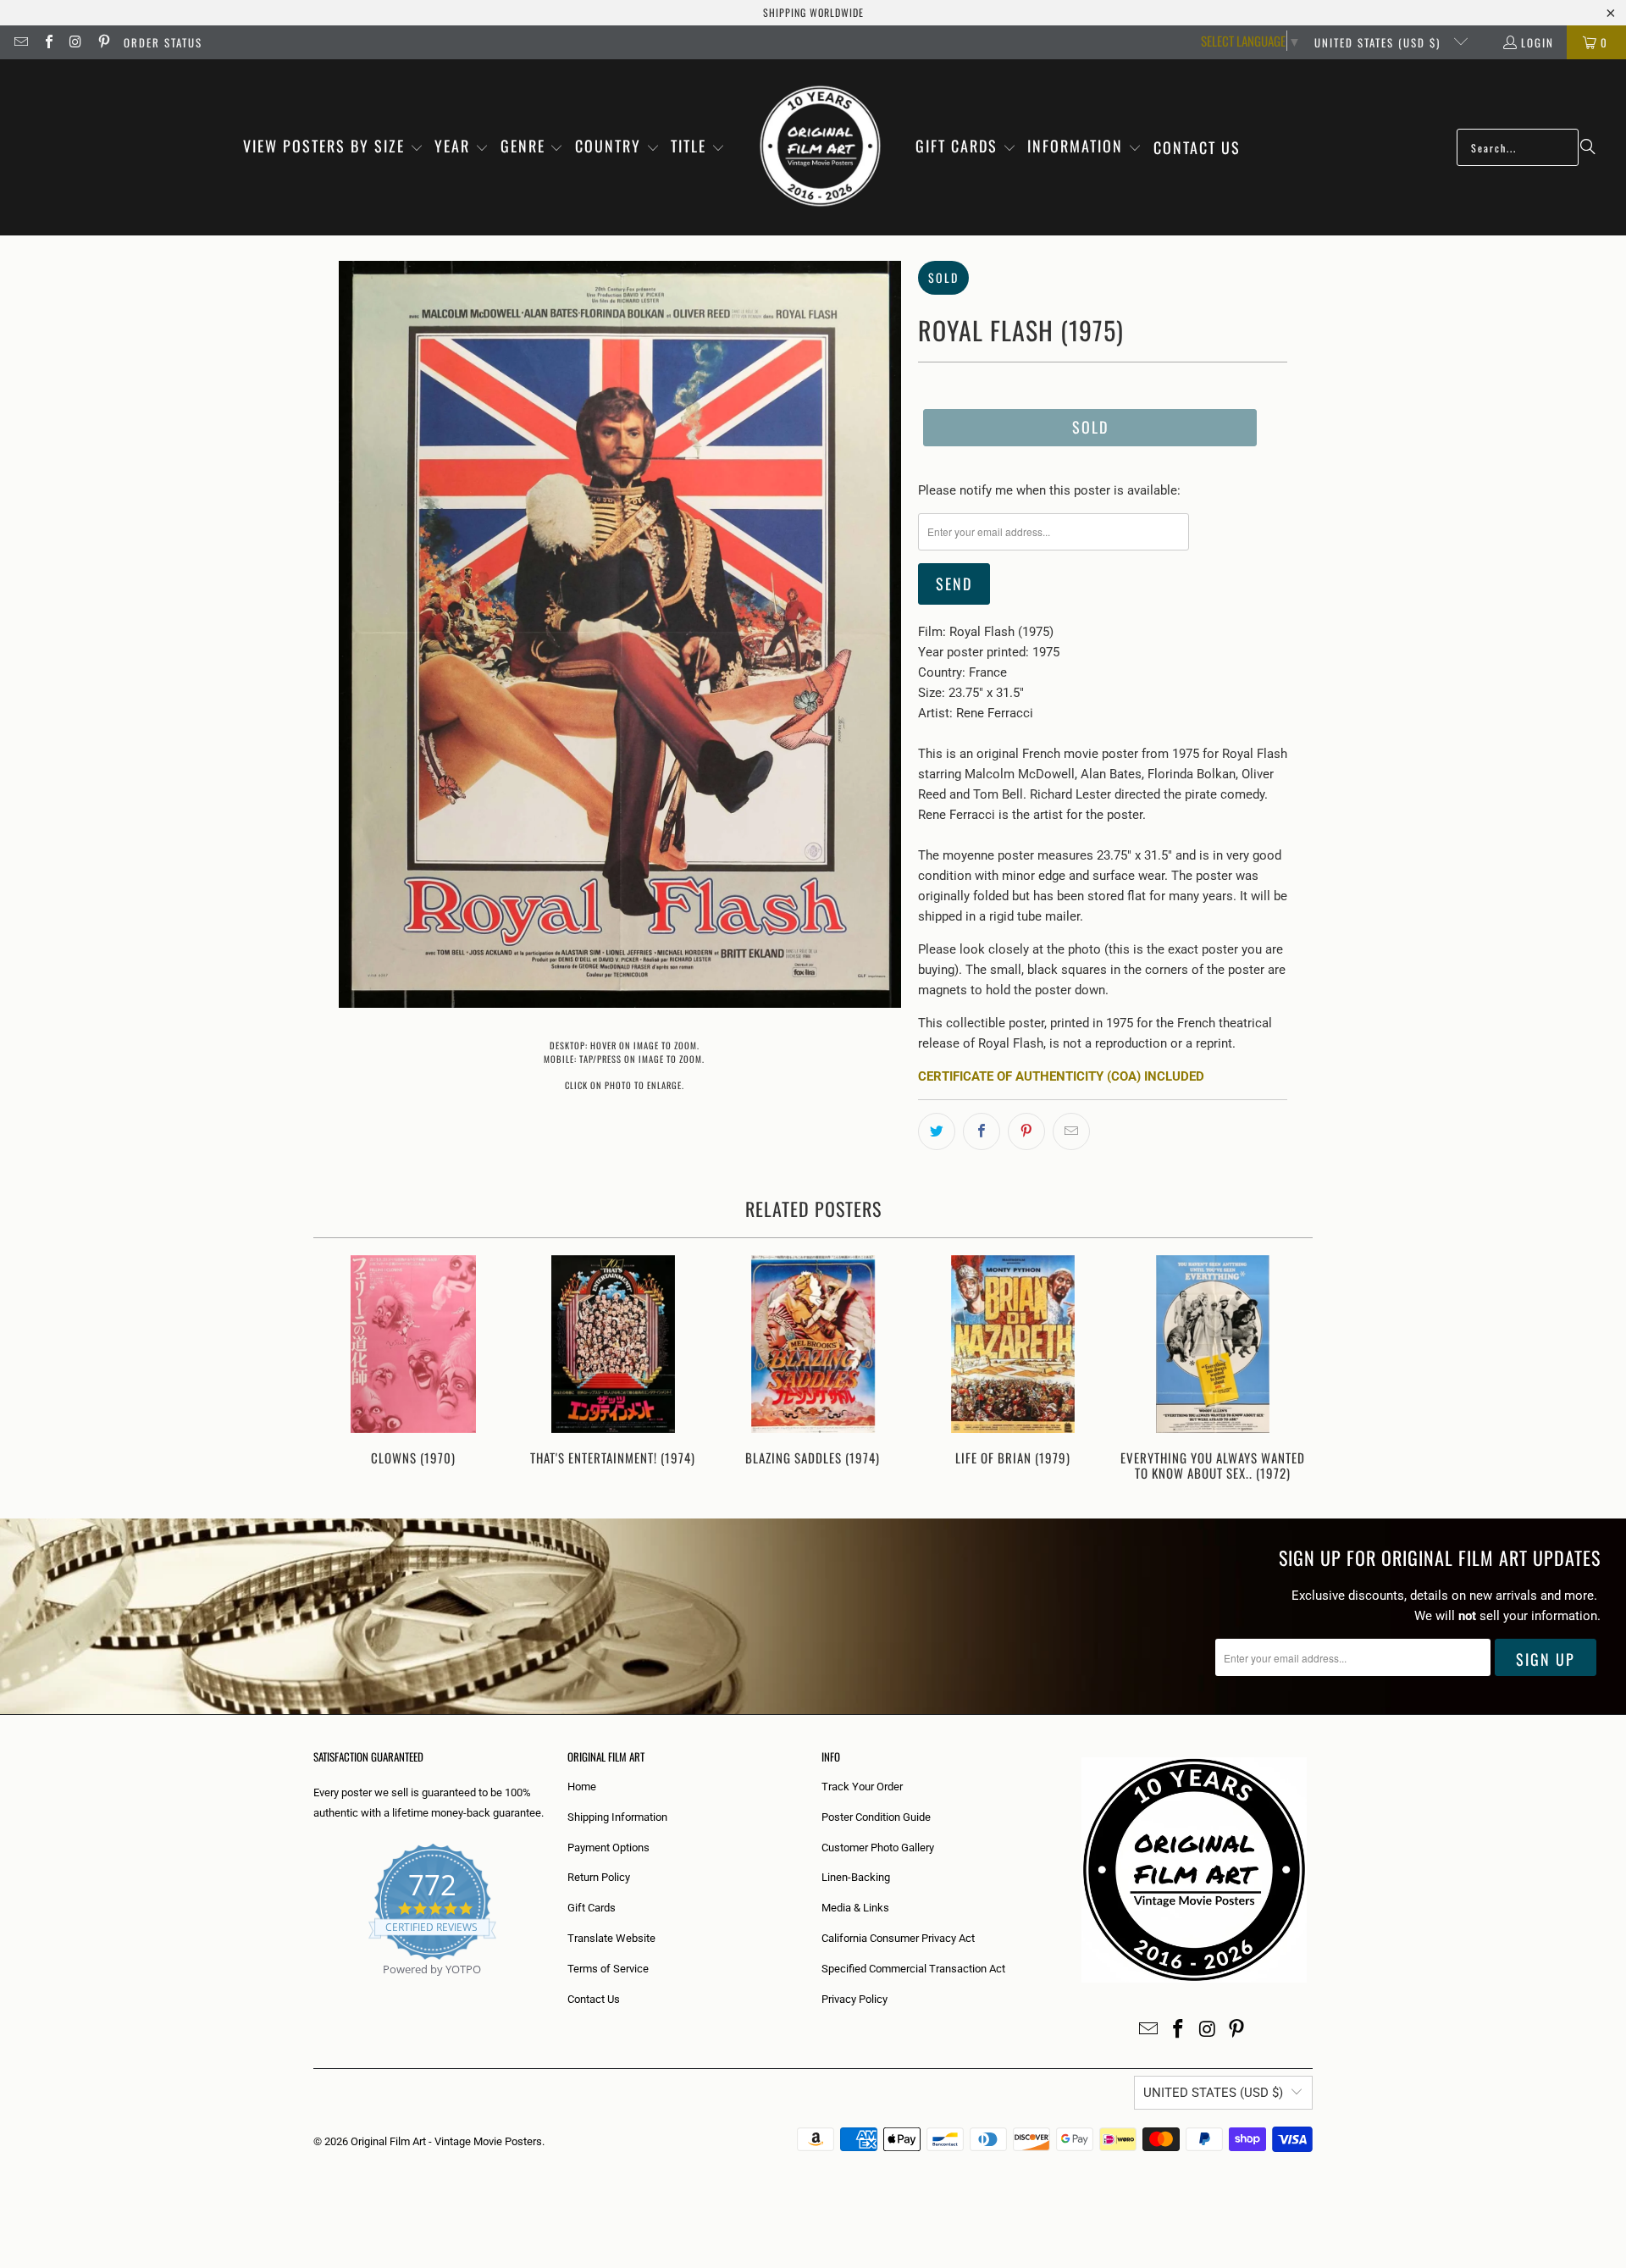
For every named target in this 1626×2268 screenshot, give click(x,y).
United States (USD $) (1380, 42)
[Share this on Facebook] (982, 1131)
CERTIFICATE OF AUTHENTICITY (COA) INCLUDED (1061, 1076)
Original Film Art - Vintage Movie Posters (446, 2141)
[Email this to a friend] (1071, 1131)
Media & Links (855, 1908)
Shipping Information (617, 1817)
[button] (333, 147)
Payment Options (608, 1848)
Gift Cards (592, 1908)
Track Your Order (862, 1787)
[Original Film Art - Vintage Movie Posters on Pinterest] (102, 42)
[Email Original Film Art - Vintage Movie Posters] (20, 42)
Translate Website (611, 1938)
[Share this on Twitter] (937, 1131)
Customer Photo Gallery (878, 1848)
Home (582, 1787)
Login (1538, 42)
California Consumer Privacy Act (898, 1938)
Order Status (163, 42)
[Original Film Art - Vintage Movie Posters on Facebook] (47, 42)
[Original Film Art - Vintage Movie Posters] (820, 147)
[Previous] (337, 1370)
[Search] (1588, 147)
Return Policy (599, 1877)
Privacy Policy (854, 1999)
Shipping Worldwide (813, 12)
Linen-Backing (856, 1877)
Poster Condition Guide (876, 1817)
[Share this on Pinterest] (1026, 1131)
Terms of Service (608, 1969)
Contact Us (594, 1999)
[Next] (1289, 1370)
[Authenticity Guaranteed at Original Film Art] (315, 1989)
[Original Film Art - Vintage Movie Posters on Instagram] (75, 42)
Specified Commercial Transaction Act (913, 1969)
